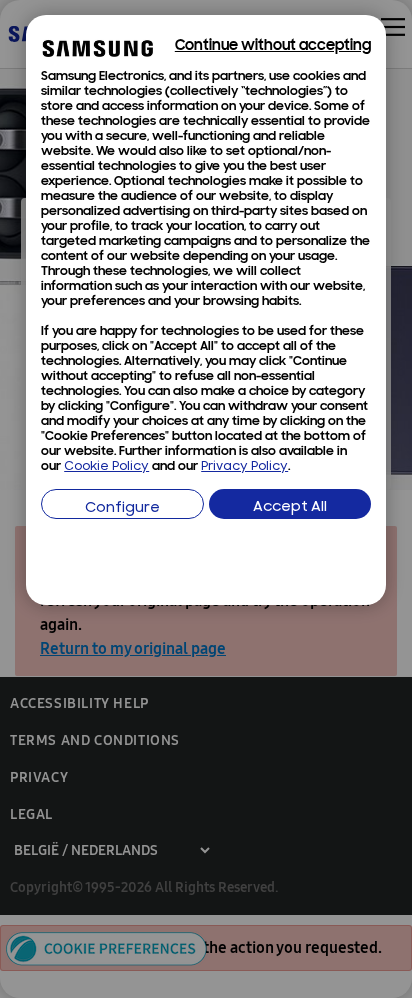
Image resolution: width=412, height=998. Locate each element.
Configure (122, 508)
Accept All (290, 507)
